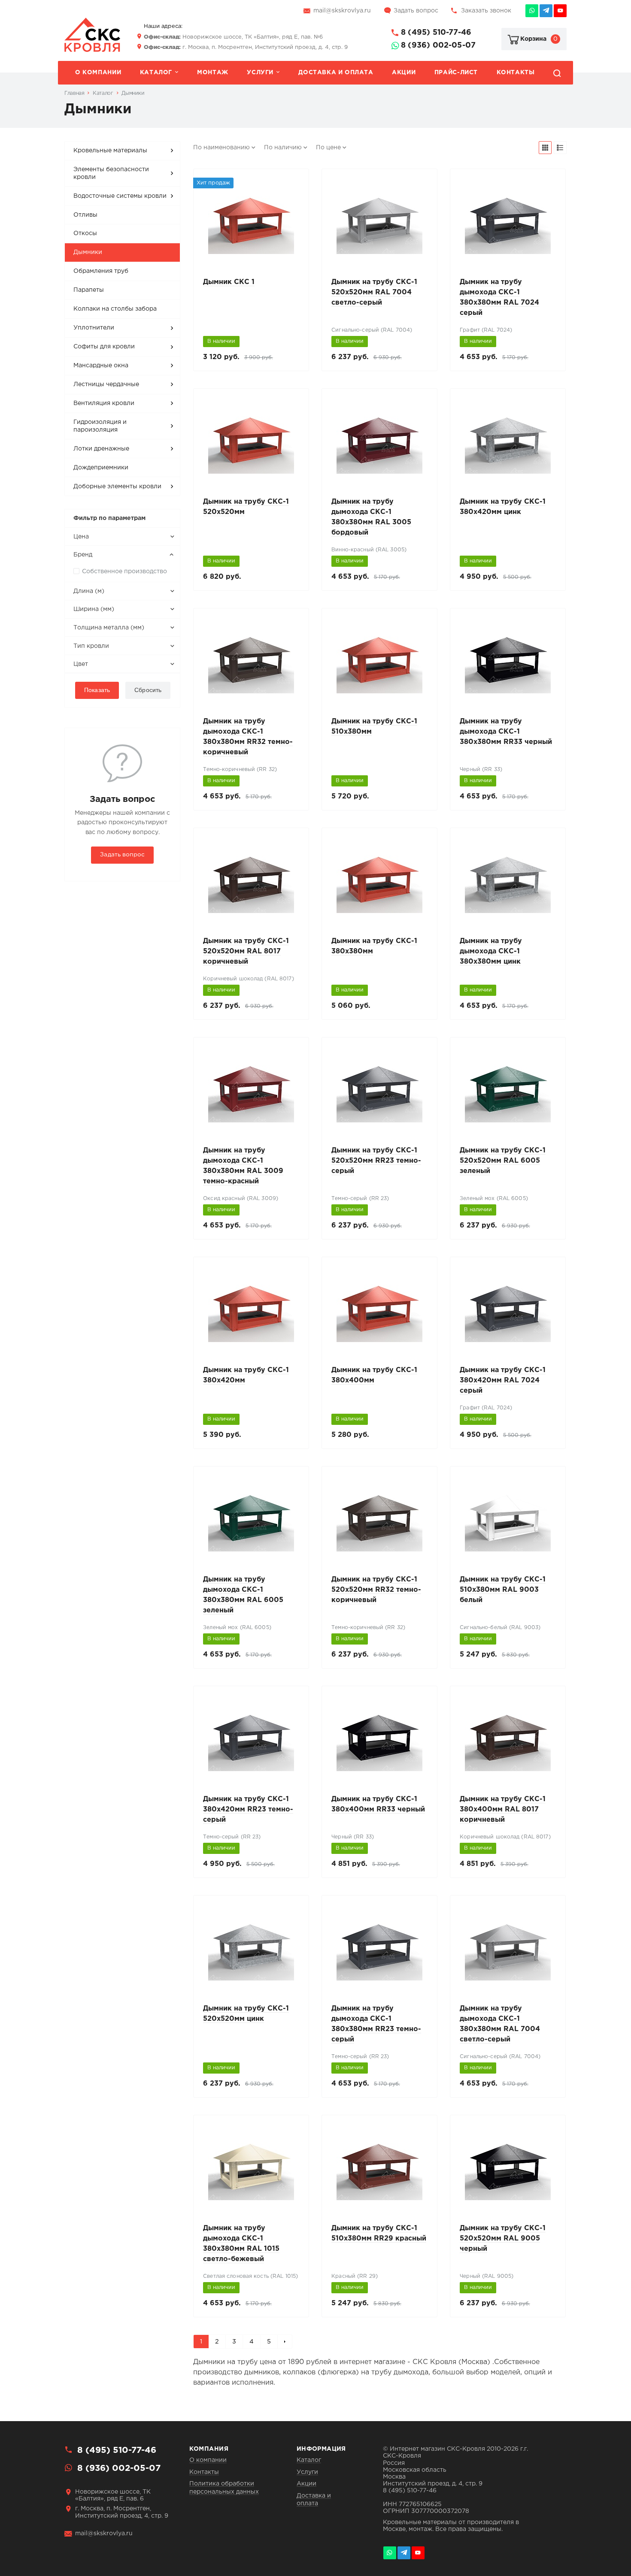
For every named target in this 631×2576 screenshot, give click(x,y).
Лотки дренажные (101, 449)
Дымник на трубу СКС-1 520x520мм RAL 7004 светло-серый (374, 292)
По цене (328, 148)
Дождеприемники (101, 468)
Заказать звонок (486, 11)
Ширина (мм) (94, 609)
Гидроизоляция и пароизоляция (100, 426)
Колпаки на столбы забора (115, 309)
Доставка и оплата (336, 73)
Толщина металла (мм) (109, 628)
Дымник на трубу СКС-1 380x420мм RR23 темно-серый (248, 1810)
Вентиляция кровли (104, 403)
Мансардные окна (101, 366)
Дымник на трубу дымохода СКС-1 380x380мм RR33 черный (506, 732)
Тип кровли (91, 646)
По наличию (283, 148)
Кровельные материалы (110, 151)
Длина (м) (89, 591)
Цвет (81, 664)
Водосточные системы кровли (120, 196)
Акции (404, 73)
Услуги (260, 73)
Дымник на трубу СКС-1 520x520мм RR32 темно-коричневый (376, 1590)
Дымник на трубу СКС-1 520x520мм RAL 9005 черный (503, 2239)
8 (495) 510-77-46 (436, 33)
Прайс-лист (456, 73)
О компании (98, 73)
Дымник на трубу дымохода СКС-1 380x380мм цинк (491, 951)
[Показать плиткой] (545, 148)
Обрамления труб (101, 271)
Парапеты (89, 290)
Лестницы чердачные (106, 384)
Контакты (516, 73)
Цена (81, 537)
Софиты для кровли (104, 347)
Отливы (85, 215)
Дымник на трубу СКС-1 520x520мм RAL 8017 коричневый (246, 951)
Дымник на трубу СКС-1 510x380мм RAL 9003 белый (503, 1590)
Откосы (85, 233)
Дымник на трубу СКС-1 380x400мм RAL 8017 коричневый (503, 1810)
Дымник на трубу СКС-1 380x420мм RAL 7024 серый (503, 1380)
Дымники (88, 252)
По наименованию (221, 148)
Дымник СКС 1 (229, 282)
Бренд (83, 555)
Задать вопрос (416, 11)
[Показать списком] (560, 148)
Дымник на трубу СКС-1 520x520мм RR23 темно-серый (376, 1161)
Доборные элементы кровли (117, 487)
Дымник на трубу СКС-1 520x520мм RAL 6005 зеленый (503, 1161)
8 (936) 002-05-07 (438, 45)
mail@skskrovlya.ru (342, 11)
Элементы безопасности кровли (111, 173)
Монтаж (213, 73)
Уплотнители (94, 328)
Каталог (156, 73)
